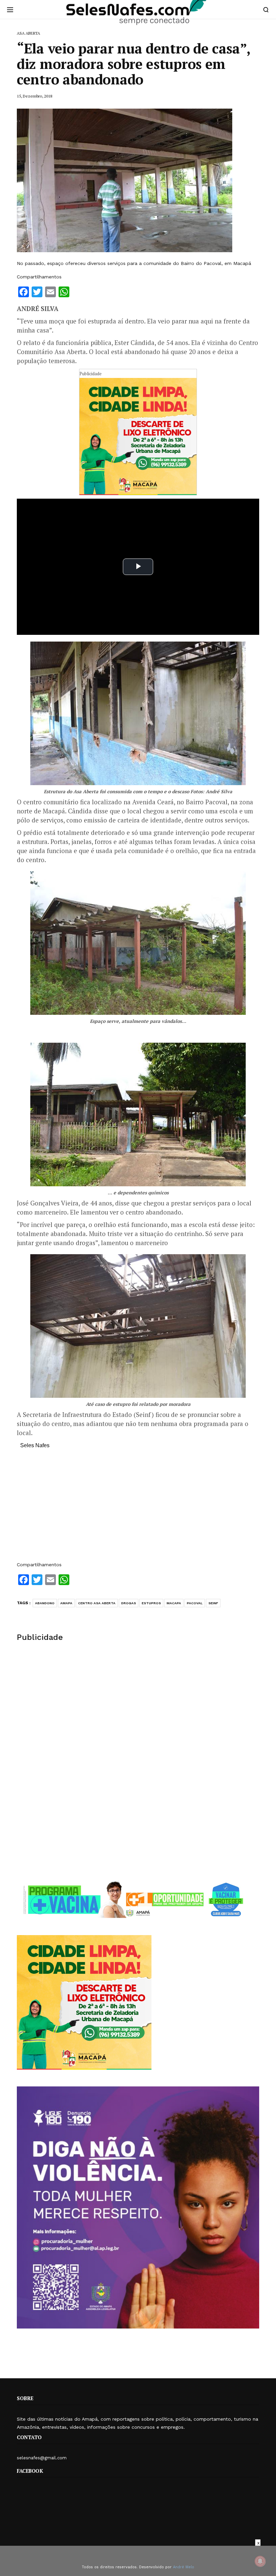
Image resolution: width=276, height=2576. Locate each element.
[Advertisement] (138, 1508)
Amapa (66, 1603)
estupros (151, 1603)
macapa (174, 1603)
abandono (45, 1603)
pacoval (195, 1603)
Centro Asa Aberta (97, 1603)
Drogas (129, 1603)
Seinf (213, 1603)
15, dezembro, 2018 (34, 96)
